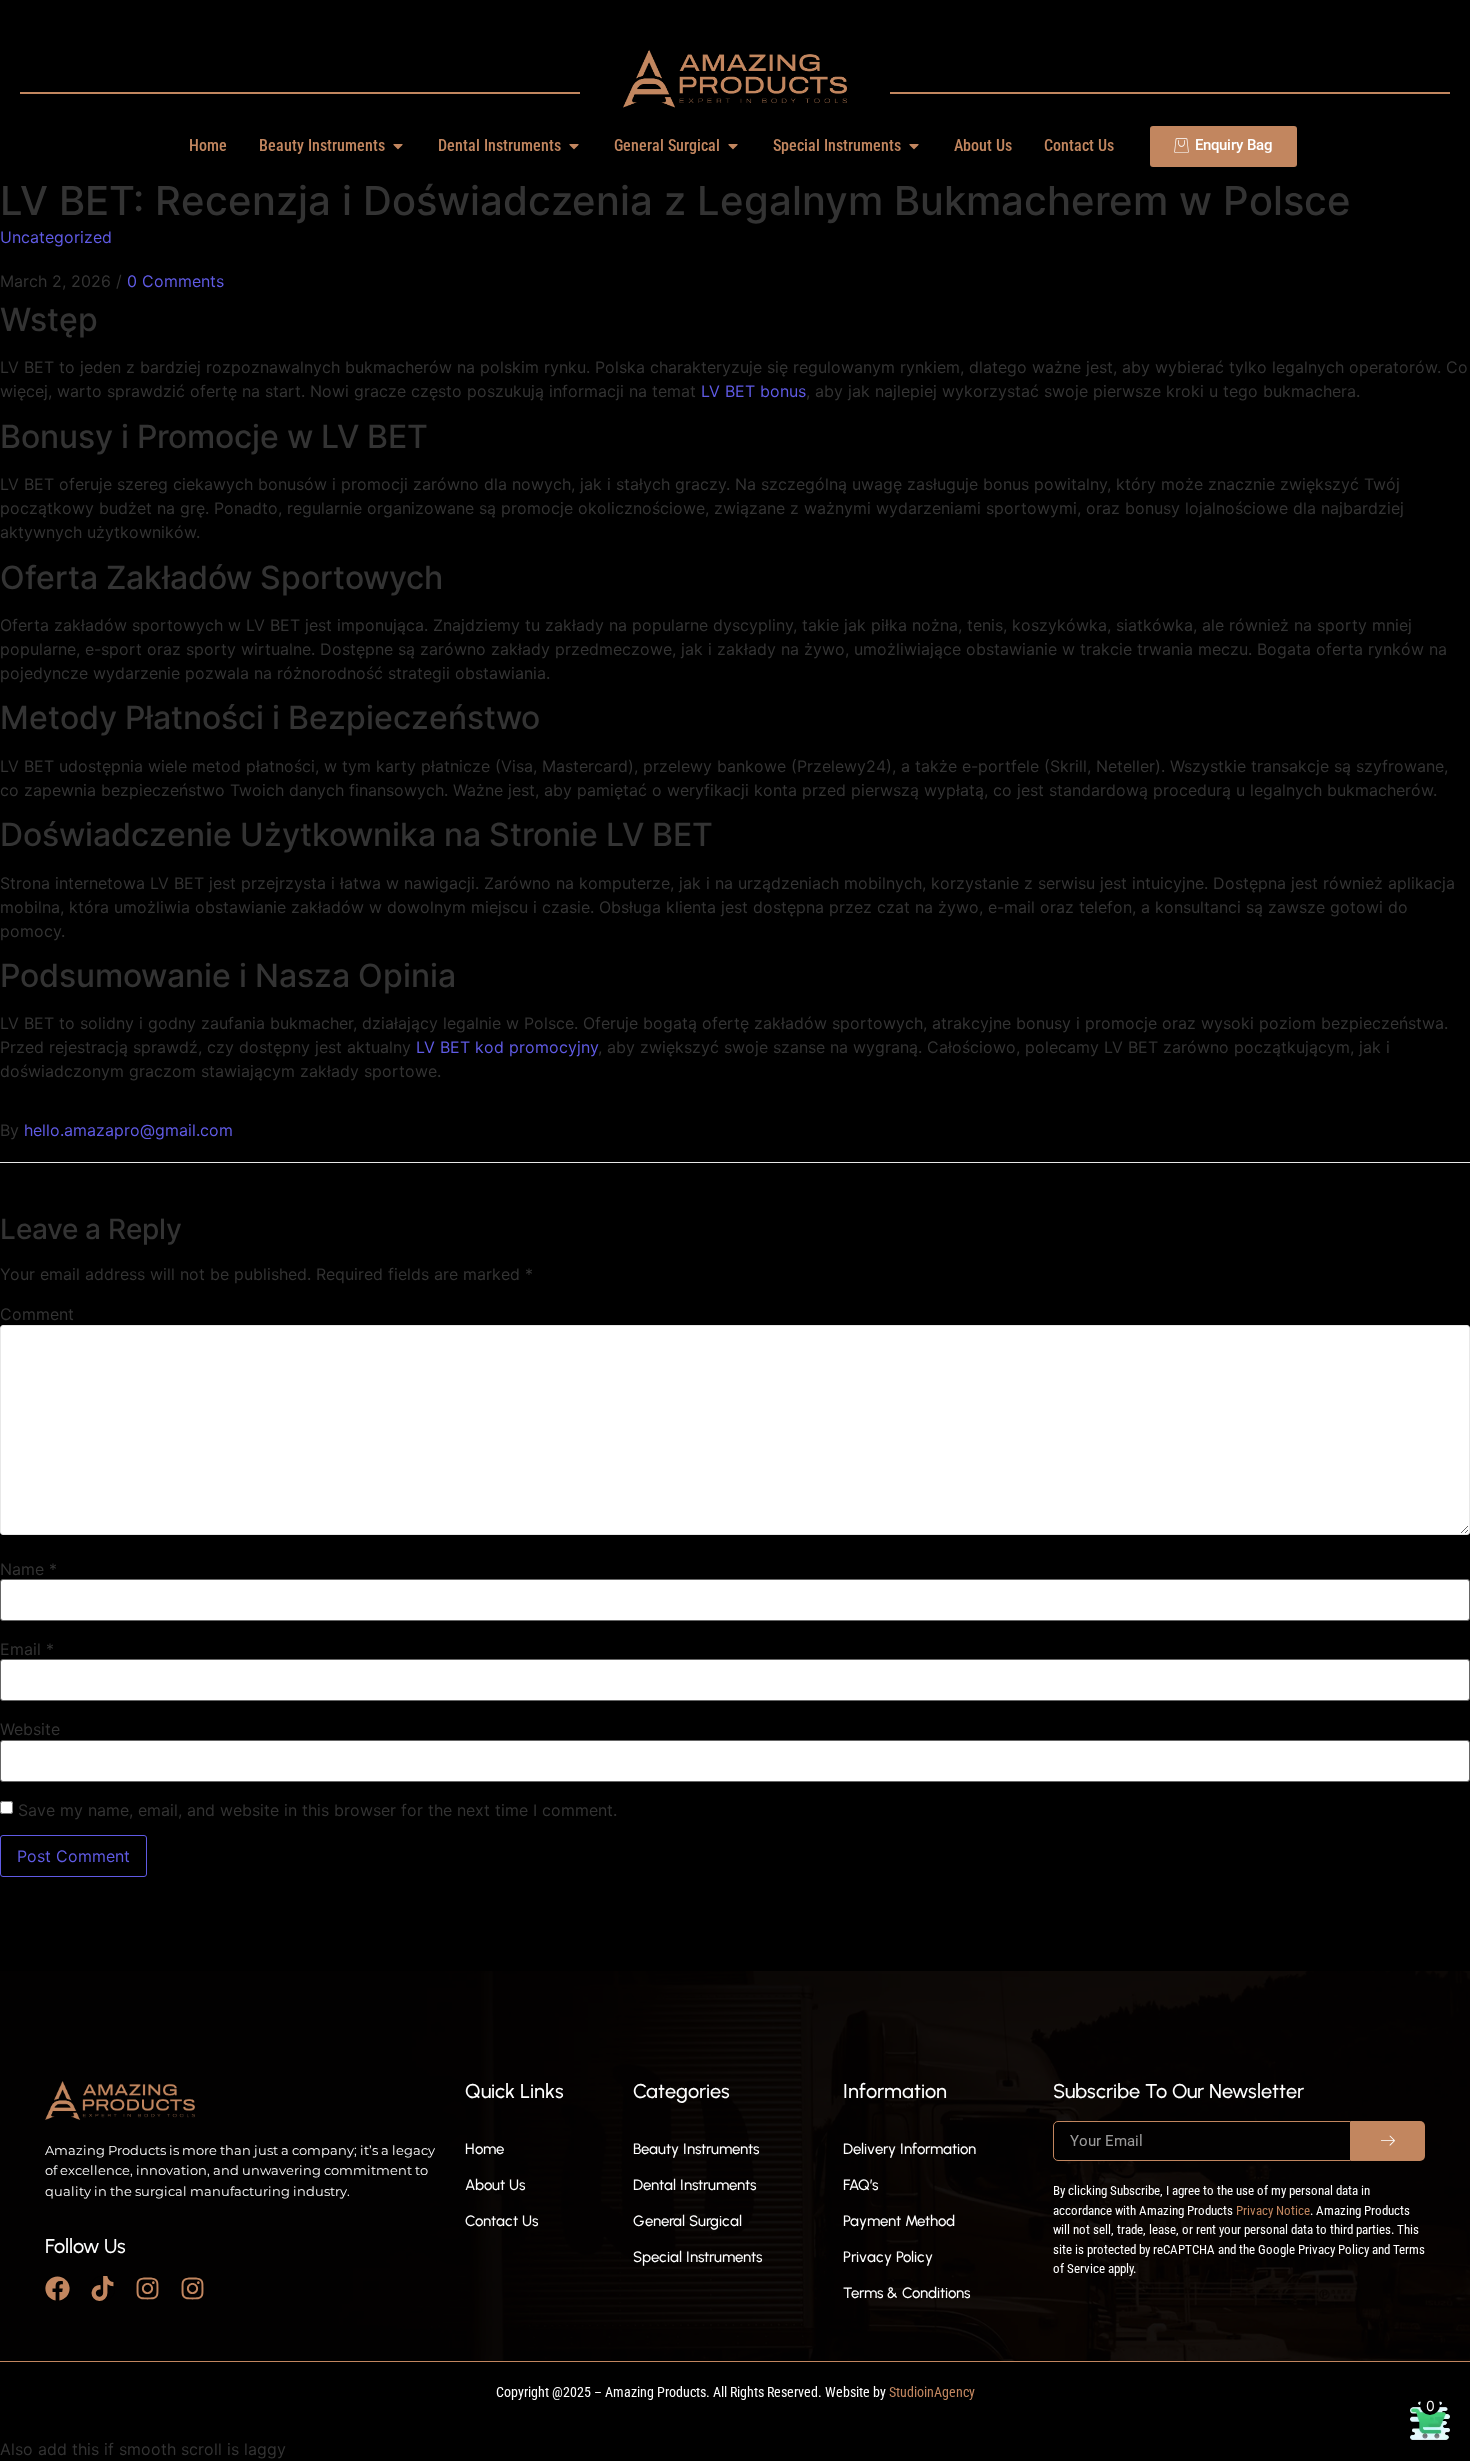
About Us (495, 2185)
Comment (37, 1314)
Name (28, 1569)
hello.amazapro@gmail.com (128, 1130)
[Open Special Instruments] (914, 146)
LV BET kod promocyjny (507, 1047)
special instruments (697, 2257)
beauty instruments (696, 2149)
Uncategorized (56, 237)
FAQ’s (860, 2185)
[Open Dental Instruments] (574, 146)
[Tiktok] (102, 2288)
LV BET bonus (753, 391)
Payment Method (899, 2221)
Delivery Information (909, 2149)
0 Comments (175, 281)
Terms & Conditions (906, 2293)
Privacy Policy (888, 2257)
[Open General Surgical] (733, 146)
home (484, 2149)
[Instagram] (147, 2288)
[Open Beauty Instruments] (398, 146)
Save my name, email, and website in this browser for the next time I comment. (317, 1810)
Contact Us (501, 2221)
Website (30, 1729)
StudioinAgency (932, 2392)
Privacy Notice (1273, 2210)
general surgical (687, 2221)
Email (27, 1649)
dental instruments (694, 2185)
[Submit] (1388, 2141)
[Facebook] (57, 2288)
